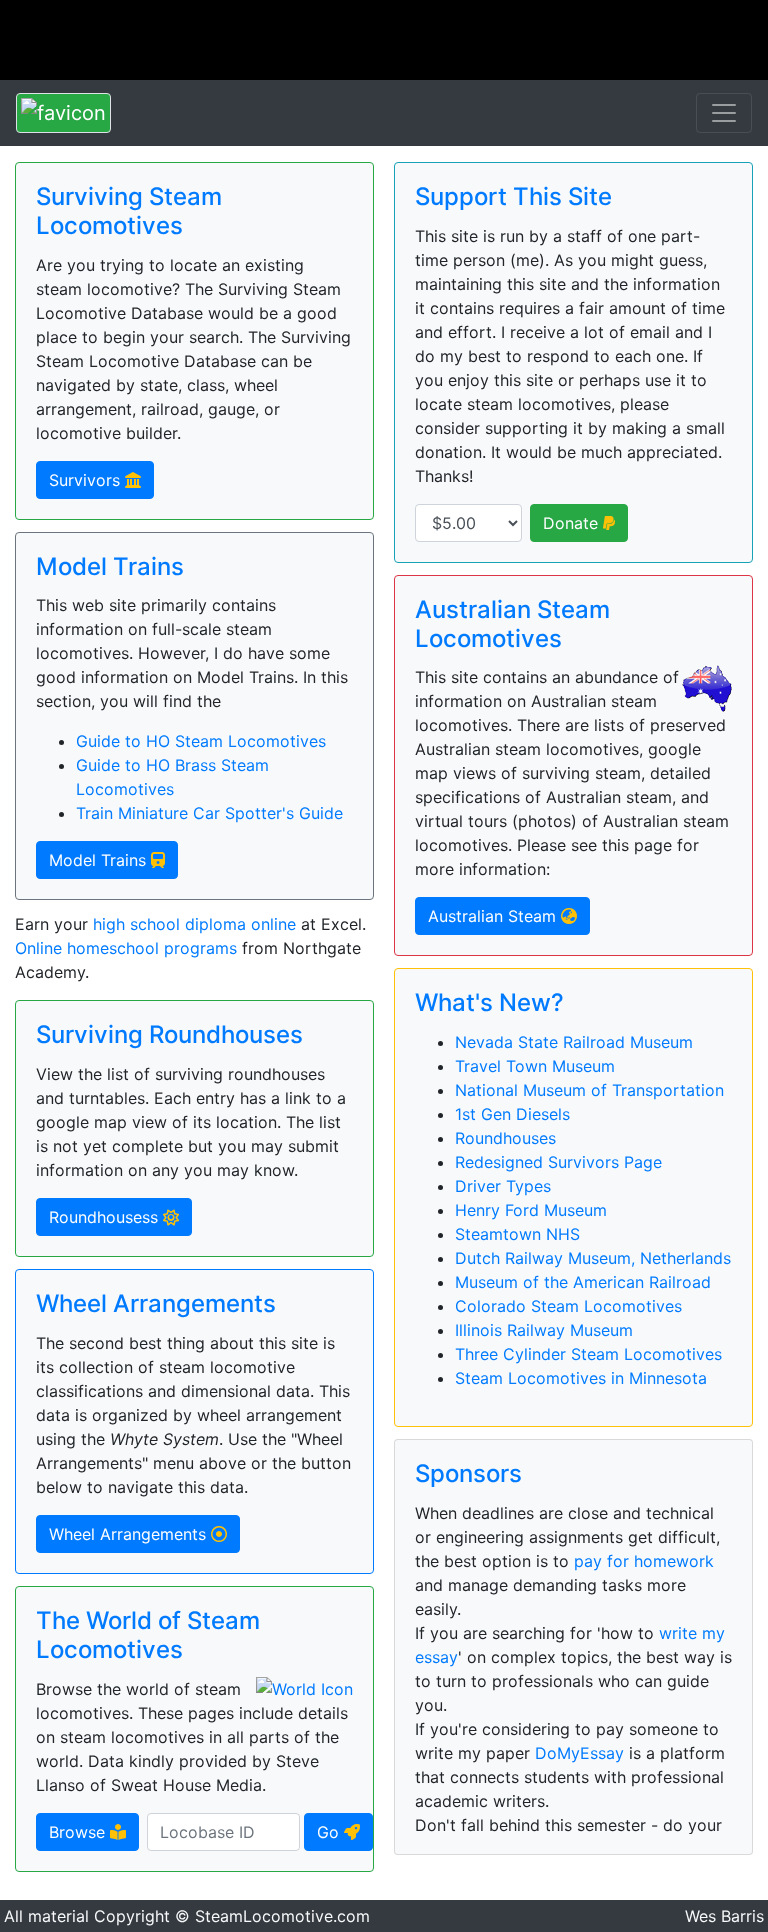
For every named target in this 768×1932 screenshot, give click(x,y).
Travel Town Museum (535, 1066)
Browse (79, 1832)
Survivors (87, 480)
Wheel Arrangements (130, 1534)
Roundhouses (505, 1138)
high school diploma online (194, 924)
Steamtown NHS (517, 1234)
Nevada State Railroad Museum (574, 1042)
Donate (573, 523)
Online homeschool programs (126, 948)
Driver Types (503, 1186)
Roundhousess (106, 1217)
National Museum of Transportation (589, 1090)
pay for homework (644, 1561)
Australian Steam (494, 916)
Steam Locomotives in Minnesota (581, 1378)
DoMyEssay (579, 1753)
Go (330, 1832)
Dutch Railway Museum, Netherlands (593, 1258)
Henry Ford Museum (531, 1210)
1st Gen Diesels (512, 1114)
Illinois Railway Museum (544, 1330)
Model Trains (100, 860)
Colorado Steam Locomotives (568, 1306)
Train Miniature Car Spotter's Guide (209, 813)
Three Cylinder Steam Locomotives (588, 1354)
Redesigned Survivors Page (558, 1162)
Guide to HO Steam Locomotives (201, 741)
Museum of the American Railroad (583, 1282)
